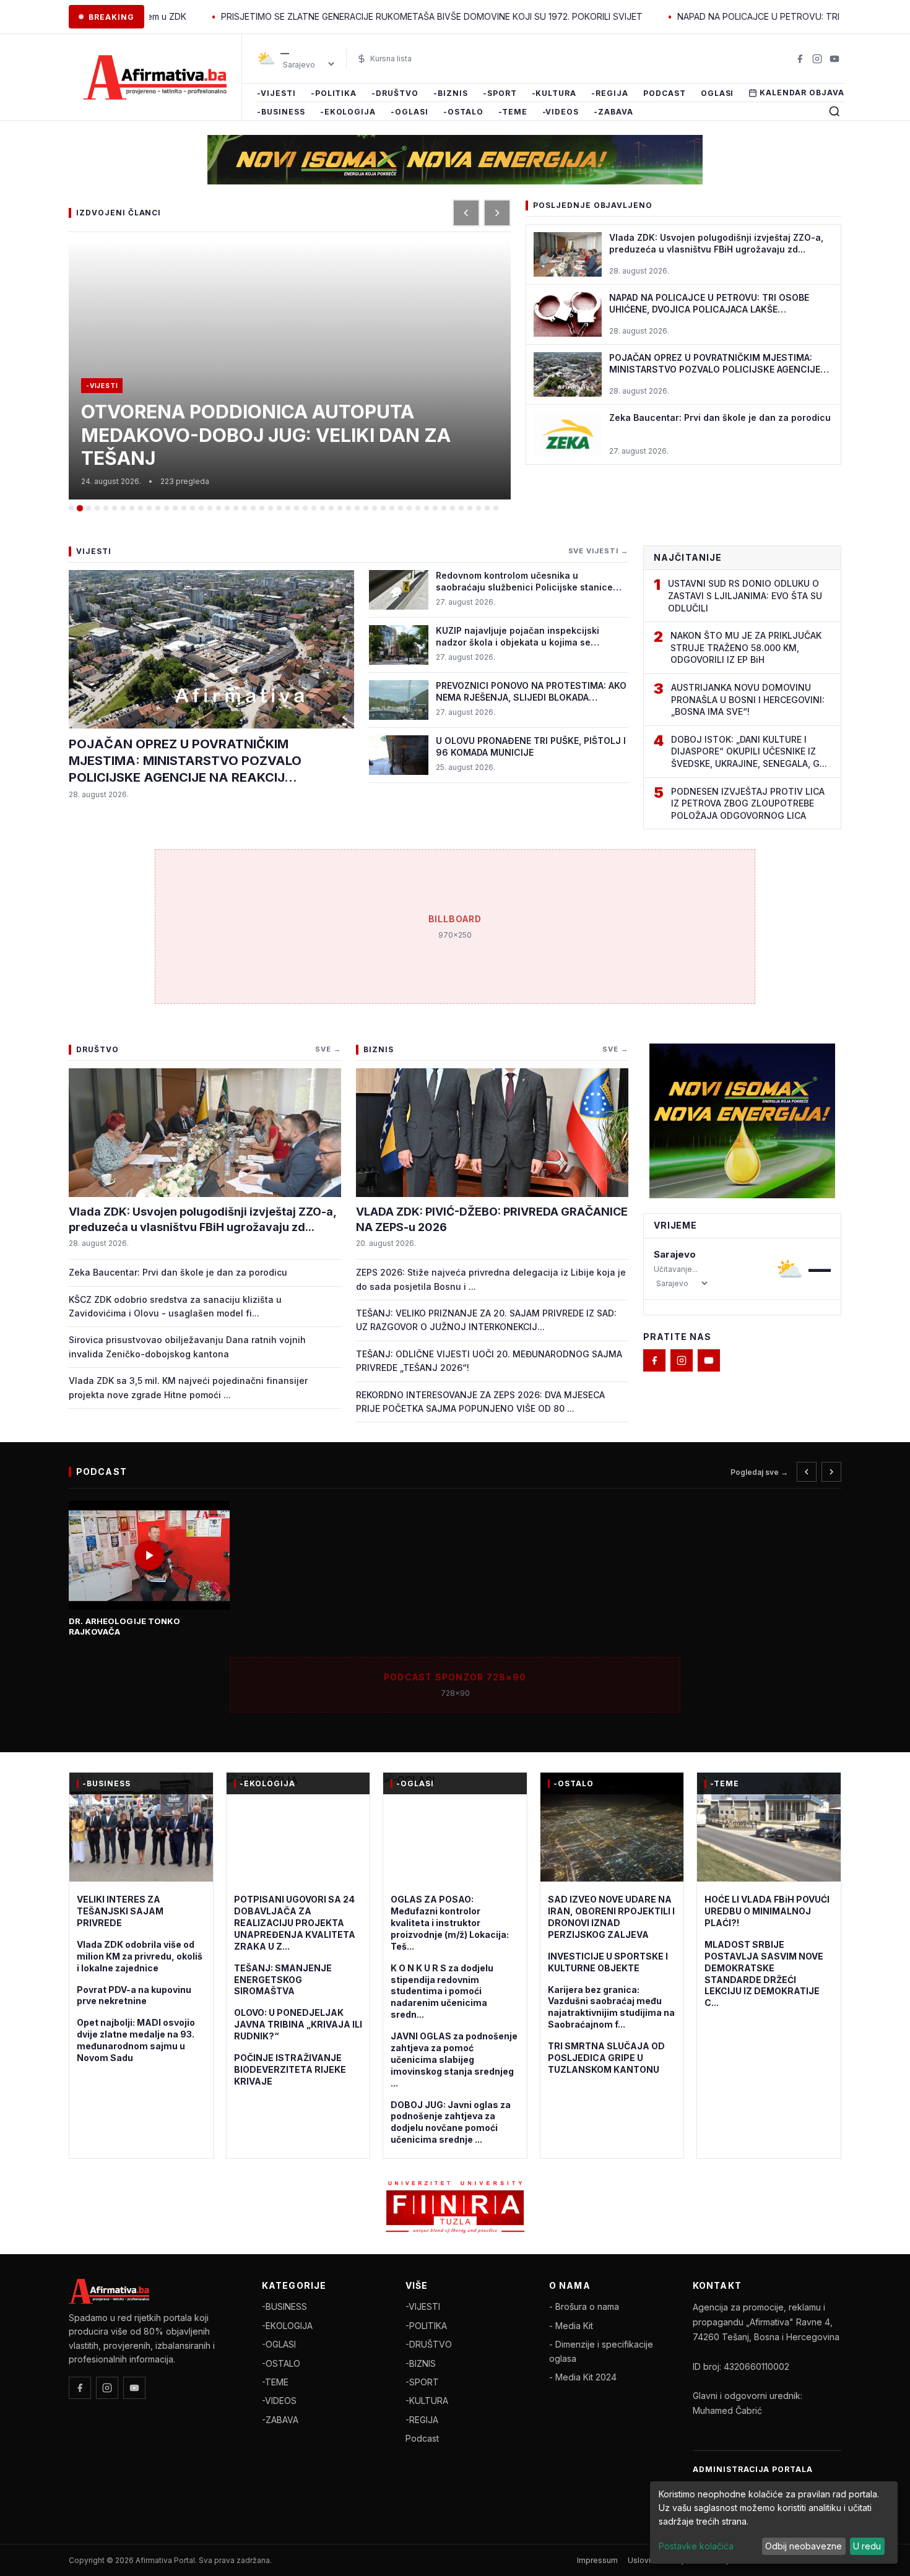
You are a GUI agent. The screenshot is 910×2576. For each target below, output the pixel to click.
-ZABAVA (613, 112)
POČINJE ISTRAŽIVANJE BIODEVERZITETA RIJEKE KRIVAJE (290, 2069)
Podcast (665, 93)
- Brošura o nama (584, 2306)
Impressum (597, 2560)
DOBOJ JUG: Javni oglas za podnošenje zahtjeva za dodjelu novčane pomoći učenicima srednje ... (451, 2122)
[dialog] (774, 2522)
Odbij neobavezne (804, 2546)
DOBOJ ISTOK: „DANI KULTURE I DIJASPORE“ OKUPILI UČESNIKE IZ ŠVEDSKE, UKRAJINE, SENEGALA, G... (749, 751)
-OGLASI (409, 112)
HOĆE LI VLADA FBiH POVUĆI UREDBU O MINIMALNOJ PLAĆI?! (767, 1911)
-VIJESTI (276, 93)
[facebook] (800, 59)
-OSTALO (463, 112)
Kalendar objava (802, 93)
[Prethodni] (466, 213)
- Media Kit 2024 (583, 2377)
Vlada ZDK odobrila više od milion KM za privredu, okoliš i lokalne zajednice (140, 1956)
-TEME (513, 112)
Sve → (328, 1049)
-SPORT (500, 93)
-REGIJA (610, 93)
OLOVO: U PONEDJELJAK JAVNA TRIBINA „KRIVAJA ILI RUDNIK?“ (298, 2024)
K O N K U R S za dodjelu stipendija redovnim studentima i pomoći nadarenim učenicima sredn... (442, 1991)
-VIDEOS (561, 112)
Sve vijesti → (598, 551)
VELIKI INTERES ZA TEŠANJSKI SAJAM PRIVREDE (120, 1911)
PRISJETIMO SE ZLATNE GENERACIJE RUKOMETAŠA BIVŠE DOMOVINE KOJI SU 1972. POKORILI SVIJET (349, 16)
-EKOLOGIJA (348, 112)
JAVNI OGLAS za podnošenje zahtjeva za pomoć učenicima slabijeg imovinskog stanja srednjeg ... (454, 2060)
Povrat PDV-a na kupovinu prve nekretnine (134, 1995)
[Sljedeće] (831, 1472)
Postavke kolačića (696, 2546)
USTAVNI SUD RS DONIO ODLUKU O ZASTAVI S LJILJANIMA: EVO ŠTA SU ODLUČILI (745, 595)
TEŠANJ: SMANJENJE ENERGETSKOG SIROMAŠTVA (283, 1980)
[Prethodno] (807, 1472)
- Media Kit (571, 2326)
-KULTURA (554, 93)
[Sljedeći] (497, 213)
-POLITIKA (334, 93)
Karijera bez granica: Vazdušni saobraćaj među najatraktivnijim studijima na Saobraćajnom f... (611, 2007)
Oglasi (717, 93)
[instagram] (817, 59)
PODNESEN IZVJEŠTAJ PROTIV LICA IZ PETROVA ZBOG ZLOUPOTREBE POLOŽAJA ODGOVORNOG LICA (748, 803)
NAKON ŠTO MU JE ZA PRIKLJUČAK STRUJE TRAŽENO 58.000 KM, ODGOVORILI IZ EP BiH (746, 647)
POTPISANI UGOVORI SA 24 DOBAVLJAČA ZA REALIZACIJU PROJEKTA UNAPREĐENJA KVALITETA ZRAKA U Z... (295, 1923)
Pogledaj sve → (759, 1472)
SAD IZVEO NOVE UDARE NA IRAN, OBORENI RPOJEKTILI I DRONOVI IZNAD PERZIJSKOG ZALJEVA (611, 1917)
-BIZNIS (451, 93)
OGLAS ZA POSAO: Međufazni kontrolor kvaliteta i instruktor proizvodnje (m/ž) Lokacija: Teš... (450, 1923)
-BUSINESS (281, 112)
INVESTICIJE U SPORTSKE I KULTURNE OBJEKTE (608, 1962)
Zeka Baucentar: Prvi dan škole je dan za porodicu (178, 1272)
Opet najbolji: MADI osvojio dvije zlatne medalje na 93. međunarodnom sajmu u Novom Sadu (136, 2040)
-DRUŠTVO (395, 93)
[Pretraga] (834, 111)
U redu (867, 2546)
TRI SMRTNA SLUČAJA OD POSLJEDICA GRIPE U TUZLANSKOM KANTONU (606, 2058)
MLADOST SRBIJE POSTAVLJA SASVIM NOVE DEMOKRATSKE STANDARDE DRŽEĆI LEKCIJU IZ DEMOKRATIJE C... (764, 1973)
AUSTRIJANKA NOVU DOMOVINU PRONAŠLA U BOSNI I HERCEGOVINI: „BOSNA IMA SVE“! (748, 699)
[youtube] (834, 59)
